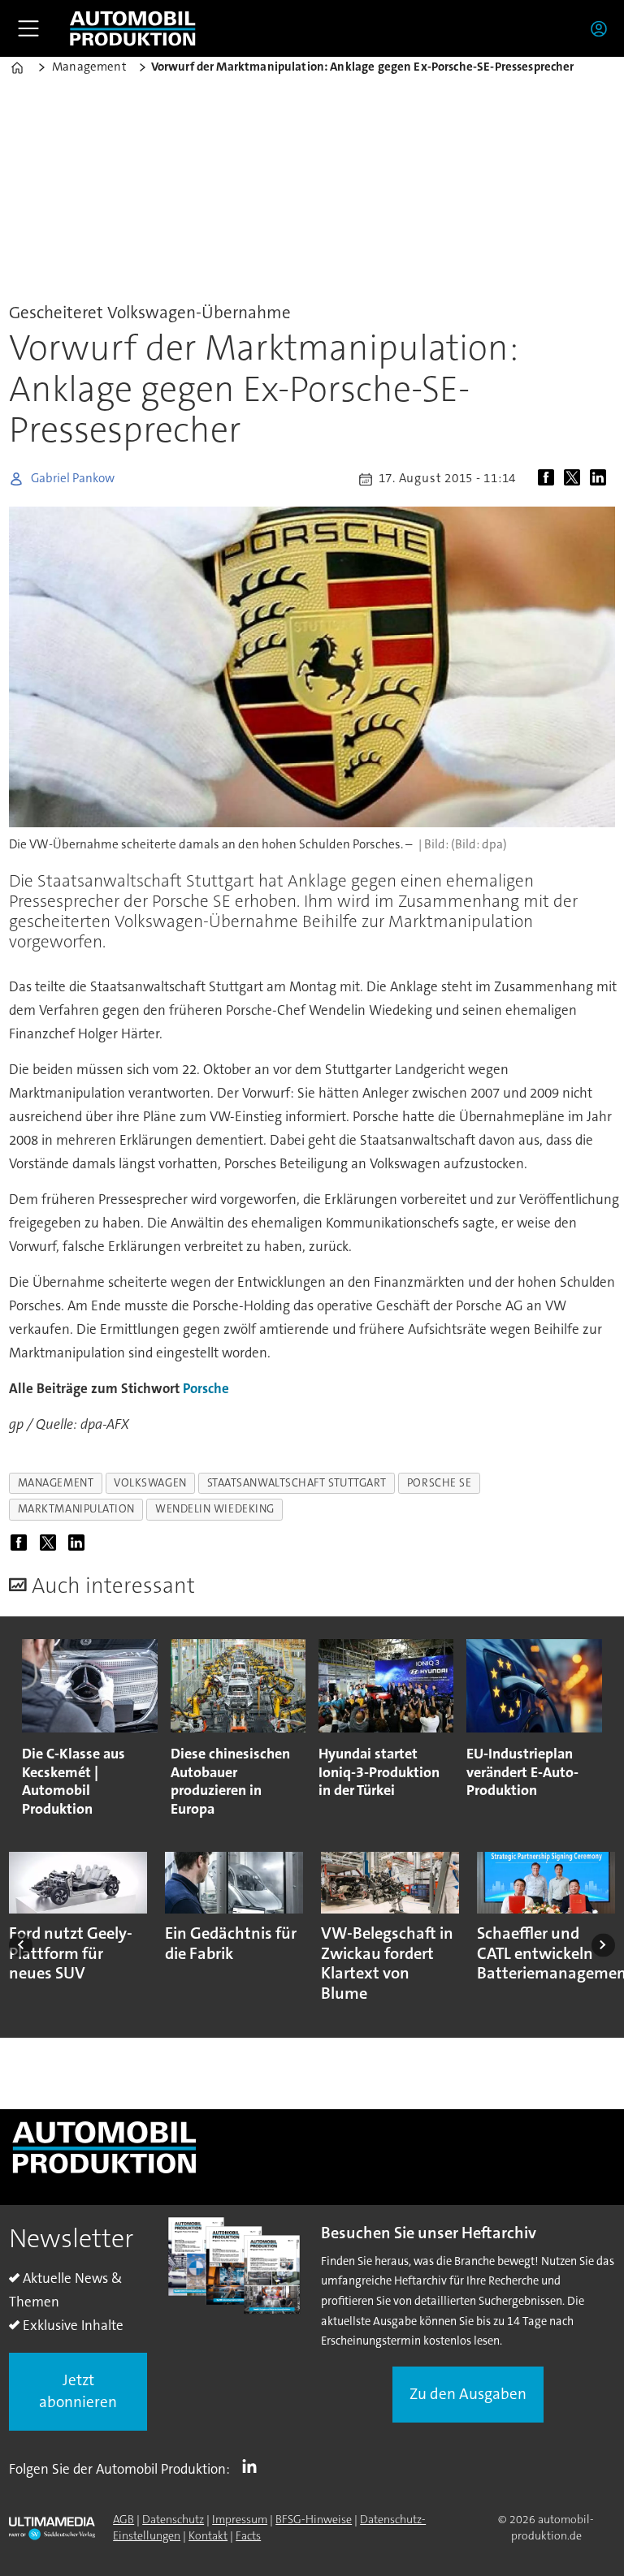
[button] (21, 1945)
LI (253, 2466)
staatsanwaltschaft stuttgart (297, 1483)
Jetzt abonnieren (78, 2391)
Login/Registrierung (603, 28)
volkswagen (150, 1483)
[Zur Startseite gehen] (132, 28)
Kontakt (208, 2535)
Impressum (240, 2519)
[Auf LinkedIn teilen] (601, 479)
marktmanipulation (76, 1509)
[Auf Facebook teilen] (549, 479)
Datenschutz (173, 2519)
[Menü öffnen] (28, 28)
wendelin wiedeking (215, 1509)
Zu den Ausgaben (468, 2394)
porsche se (439, 1483)
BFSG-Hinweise (314, 2519)
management (56, 1483)
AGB (123, 2519)
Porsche (206, 1388)
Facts (248, 2535)
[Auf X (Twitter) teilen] (575, 479)
